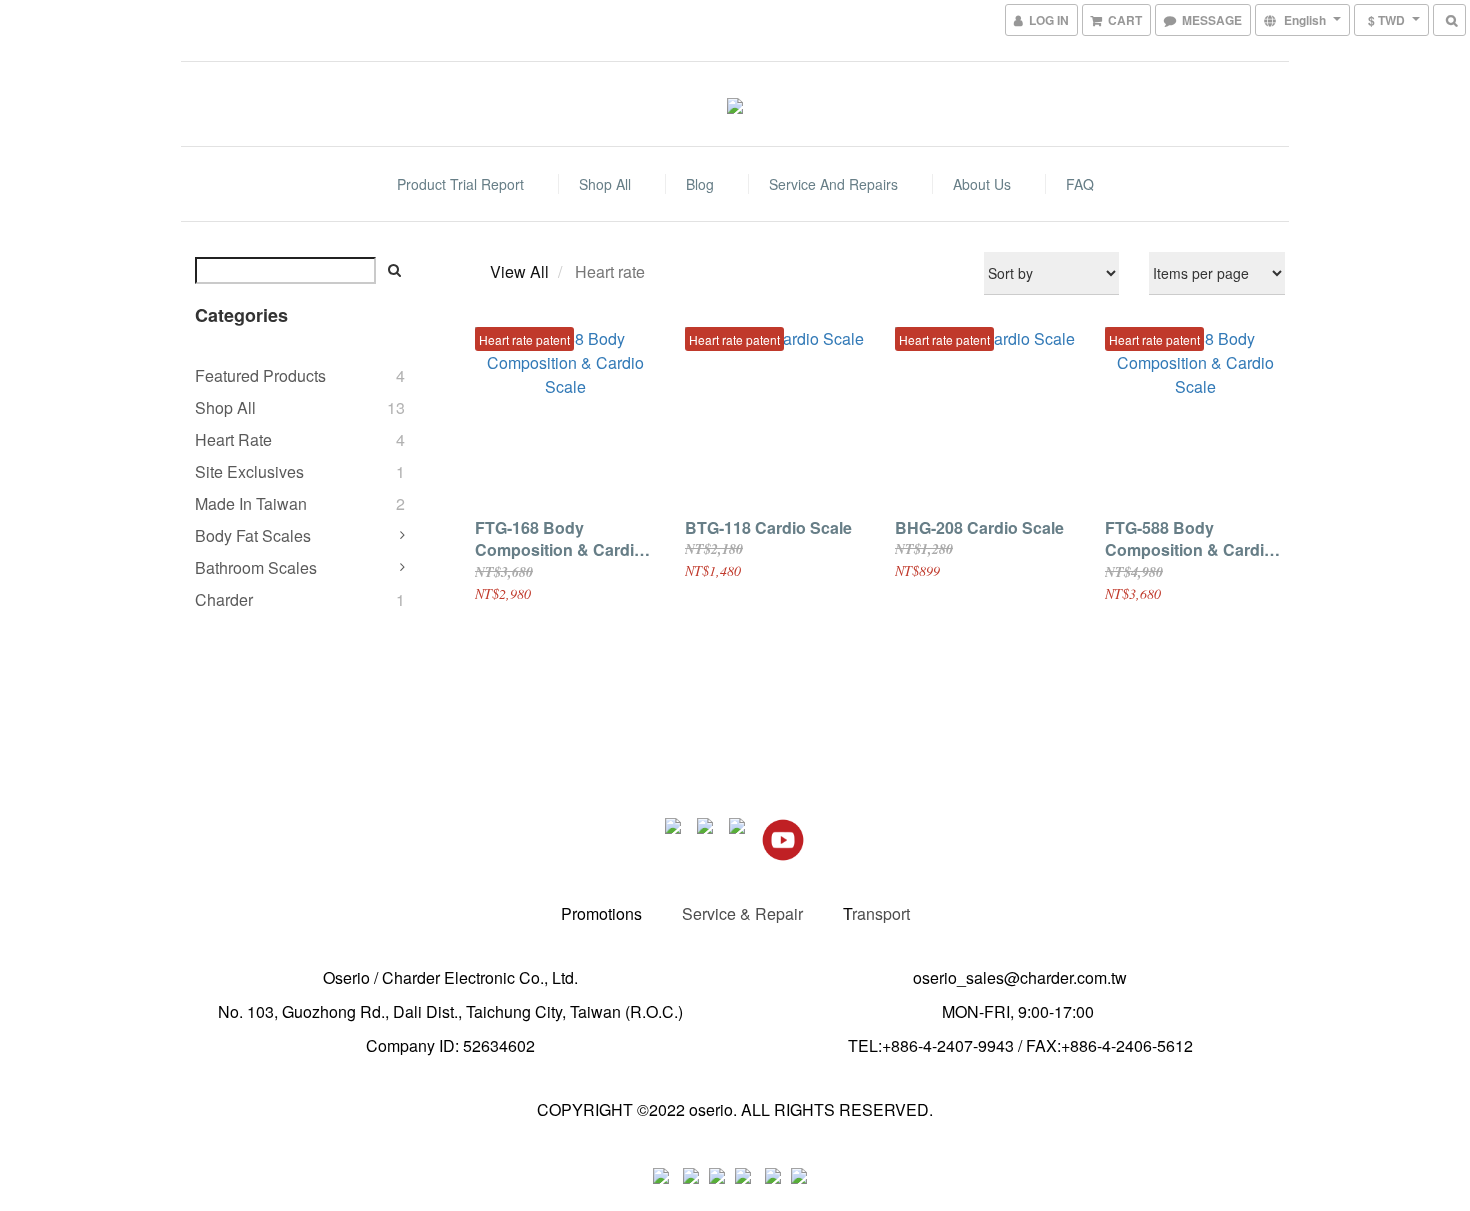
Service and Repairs (833, 184)
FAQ (1080, 184)
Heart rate (233, 439)
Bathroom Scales (256, 567)
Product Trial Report (460, 184)
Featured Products (260, 375)
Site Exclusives (249, 471)
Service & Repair (742, 913)
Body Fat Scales (253, 535)
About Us (982, 184)
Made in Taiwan (251, 503)
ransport (881, 913)
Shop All (605, 184)
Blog (700, 184)
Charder (224, 599)
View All (519, 271)
